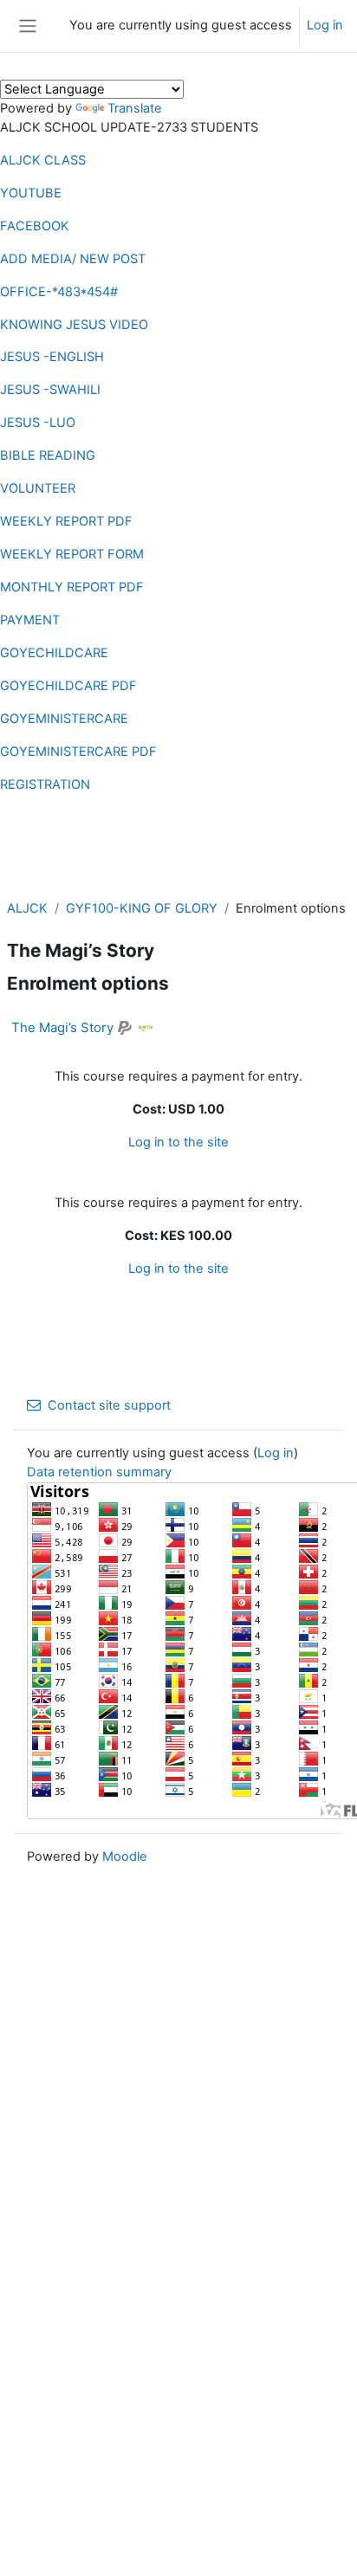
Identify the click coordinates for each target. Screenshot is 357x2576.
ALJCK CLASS (43, 160)
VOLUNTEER (38, 488)
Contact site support (109, 1405)
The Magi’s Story (62, 1027)
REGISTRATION (45, 784)
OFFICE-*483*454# (59, 292)
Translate (135, 108)
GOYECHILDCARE (54, 653)
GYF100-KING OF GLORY (142, 908)
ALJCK (27, 908)
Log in (325, 25)
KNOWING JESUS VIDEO (74, 325)
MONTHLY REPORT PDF (72, 587)
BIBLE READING (48, 455)
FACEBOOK (35, 226)
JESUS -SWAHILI (50, 390)
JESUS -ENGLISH (52, 357)
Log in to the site (178, 1142)
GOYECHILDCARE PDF (68, 686)
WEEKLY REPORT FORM (72, 554)
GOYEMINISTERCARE (64, 719)
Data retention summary (99, 1472)
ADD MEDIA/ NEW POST (73, 259)
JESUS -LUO (38, 423)
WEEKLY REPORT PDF (66, 521)
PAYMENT (30, 620)
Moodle (125, 1856)
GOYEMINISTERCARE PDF (78, 752)
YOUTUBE (31, 193)
